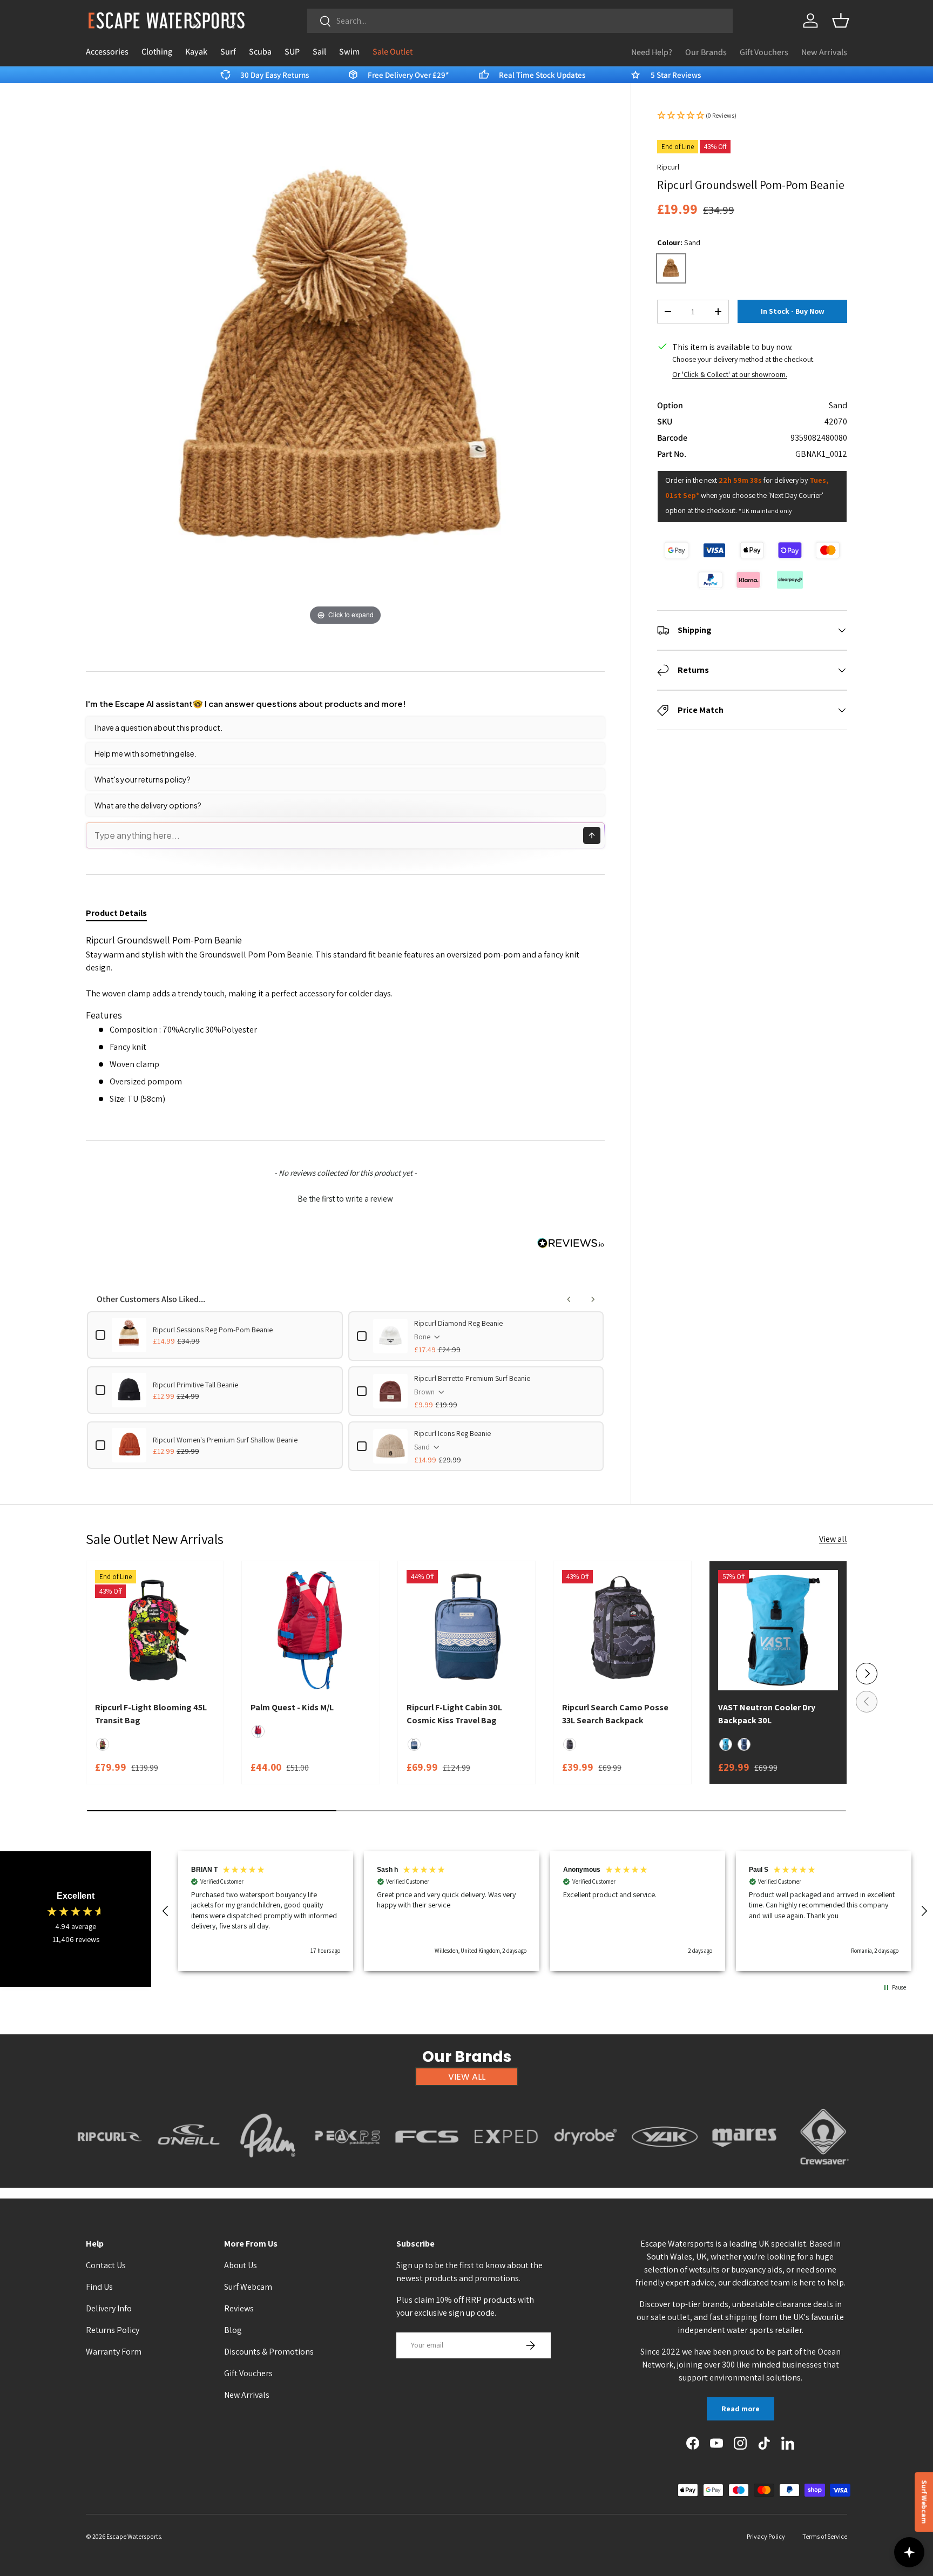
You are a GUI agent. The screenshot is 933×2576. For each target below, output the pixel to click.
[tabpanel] (345, 1024)
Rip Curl (110, 2171)
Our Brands (706, 52)
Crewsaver (824, 2171)
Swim (349, 52)
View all (833, 1539)
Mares (744, 2171)
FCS (427, 2171)
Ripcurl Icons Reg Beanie (452, 1433)
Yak (665, 2171)
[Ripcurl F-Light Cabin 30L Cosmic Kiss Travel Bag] (466, 1630)
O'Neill (189, 2171)
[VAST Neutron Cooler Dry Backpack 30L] (778, 1630)
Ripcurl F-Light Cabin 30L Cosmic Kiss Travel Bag (454, 1714)
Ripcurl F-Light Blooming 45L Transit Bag (151, 1714)
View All (467, 2077)
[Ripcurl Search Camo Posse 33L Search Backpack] (622, 1630)
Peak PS (347, 2171)
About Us (241, 2265)
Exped (506, 2171)
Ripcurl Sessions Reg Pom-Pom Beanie (213, 1330)
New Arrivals (824, 52)
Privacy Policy (766, 2536)
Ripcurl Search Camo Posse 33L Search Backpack (615, 1714)
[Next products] (593, 1299)
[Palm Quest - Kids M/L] (310, 1630)
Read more (741, 2409)
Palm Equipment (268, 2171)
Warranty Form (114, 2352)
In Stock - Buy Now (793, 312)
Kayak (196, 52)
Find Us (99, 2287)
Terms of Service (825, 2536)
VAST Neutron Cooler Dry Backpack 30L (767, 1714)
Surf (228, 52)
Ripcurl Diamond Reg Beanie (458, 1323)
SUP (292, 52)
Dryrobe (586, 2171)
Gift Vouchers (764, 52)
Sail (319, 52)
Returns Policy (113, 2330)
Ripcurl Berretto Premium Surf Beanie (472, 1378)
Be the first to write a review (345, 1199)
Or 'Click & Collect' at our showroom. (730, 374)
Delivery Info (109, 2308)
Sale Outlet (393, 52)
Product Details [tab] (116, 913)
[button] (841, 21)
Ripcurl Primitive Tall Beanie (195, 1385)
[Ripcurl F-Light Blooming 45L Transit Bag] (155, 1630)
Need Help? (652, 52)
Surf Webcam (248, 2287)
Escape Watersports (134, 2536)
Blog (233, 2330)
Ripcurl (668, 167)
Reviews (239, 2308)
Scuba (260, 52)
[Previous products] (569, 1299)
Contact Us (106, 2265)
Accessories (107, 52)
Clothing (157, 52)
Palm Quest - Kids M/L (292, 1707)
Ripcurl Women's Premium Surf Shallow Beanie (225, 1440)
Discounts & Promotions (269, 2352)
